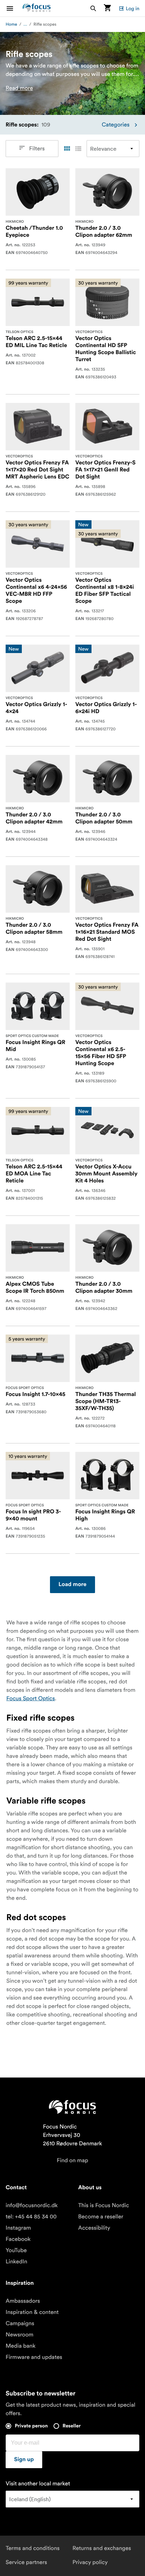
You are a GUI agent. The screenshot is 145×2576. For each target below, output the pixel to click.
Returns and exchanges (102, 2548)
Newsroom (20, 2335)
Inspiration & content (32, 2312)
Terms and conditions (33, 2548)
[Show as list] (78, 149)
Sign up (24, 2460)
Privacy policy (90, 2562)
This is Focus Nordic (104, 2205)
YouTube (16, 2250)
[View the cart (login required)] (107, 8)
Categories (116, 125)
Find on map (72, 2160)
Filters (37, 149)
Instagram (18, 2228)
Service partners (26, 2562)
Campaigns (20, 2323)
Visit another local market (38, 2484)
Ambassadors (23, 2301)
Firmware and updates (34, 2357)
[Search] (93, 8)
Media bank (21, 2346)
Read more (19, 88)
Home (11, 24)
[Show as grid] (67, 149)
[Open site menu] (14, 8)
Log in (133, 8)
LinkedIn (16, 2262)
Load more (72, 1585)
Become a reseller (101, 2217)
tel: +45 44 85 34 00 (31, 2217)
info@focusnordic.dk (32, 2205)
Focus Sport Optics (31, 1698)
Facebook (18, 2239)
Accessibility (94, 2228)
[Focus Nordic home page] (37, 8)
